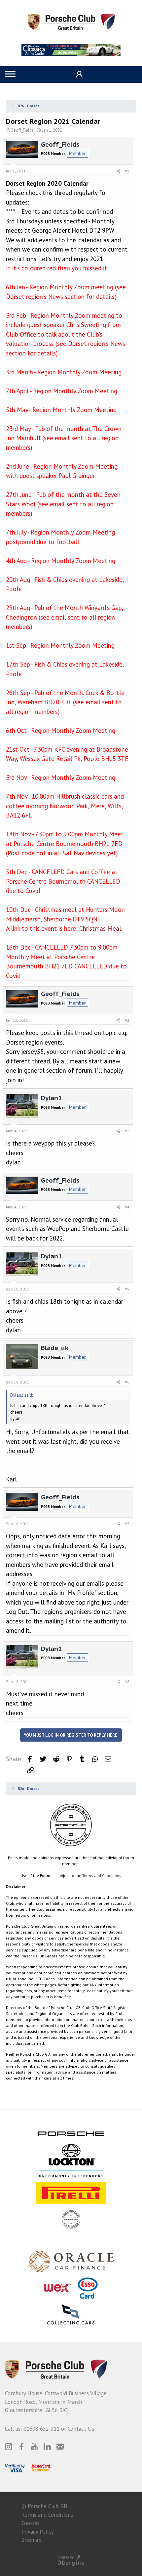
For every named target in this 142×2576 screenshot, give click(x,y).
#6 (127, 1382)
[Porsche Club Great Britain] (71, 21)
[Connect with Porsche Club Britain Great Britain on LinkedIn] (47, 2447)
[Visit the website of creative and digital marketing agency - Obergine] (71, 2560)
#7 (127, 1524)
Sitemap (32, 2540)
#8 (127, 1682)
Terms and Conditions (102, 1875)
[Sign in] (78, 74)
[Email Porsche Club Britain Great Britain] (60, 2447)
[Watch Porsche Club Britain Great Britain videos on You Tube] (34, 2447)
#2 (127, 1020)
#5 (127, 1289)
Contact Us (81, 2429)
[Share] (118, 171)
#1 (127, 171)
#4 (127, 1207)
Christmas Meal (100, 928)
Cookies (31, 2523)
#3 (127, 1131)
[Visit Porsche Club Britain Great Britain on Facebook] (21, 2447)
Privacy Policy (38, 2532)
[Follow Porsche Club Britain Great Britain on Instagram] (9, 2447)
